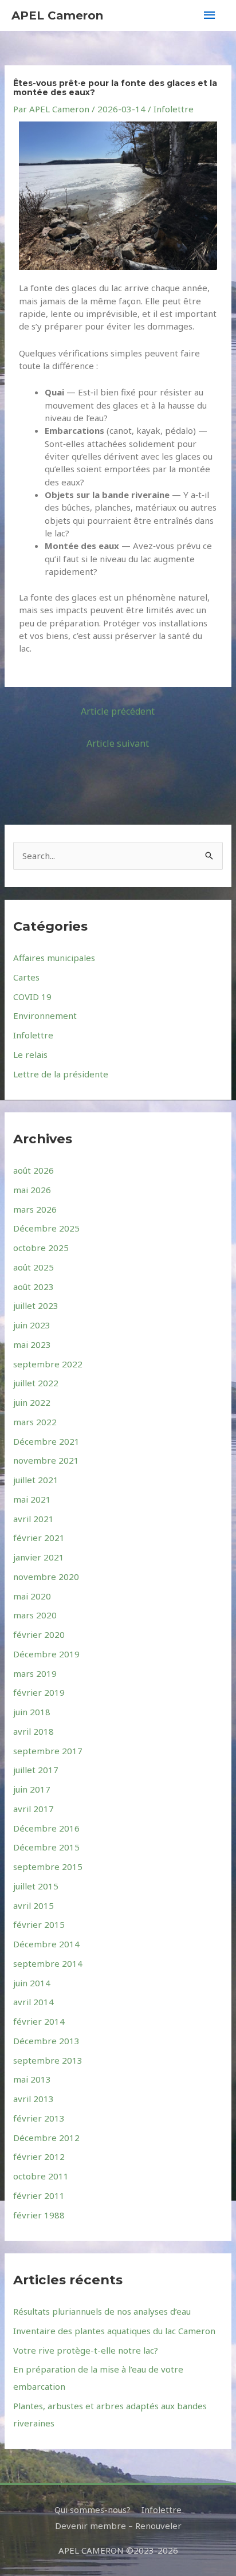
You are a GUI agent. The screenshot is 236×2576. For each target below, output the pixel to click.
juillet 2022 (36, 1383)
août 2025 (34, 1267)
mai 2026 (32, 1190)
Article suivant (118, 743)
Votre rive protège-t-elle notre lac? (86, 2350)
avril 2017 (34, 1809)
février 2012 (39, 2157)
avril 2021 (34, 1519)
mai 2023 (32, 1344)
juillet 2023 (36, 1305)
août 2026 (34, 1170)
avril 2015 (34, 1905)
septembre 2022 (48, 1364)
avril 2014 (34, 2002)
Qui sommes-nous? (93, 2510)
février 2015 (39, 1924)
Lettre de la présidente (61, 1074)
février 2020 (39, 1634)
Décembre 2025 (46, 1228)
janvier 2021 (39, 1557)
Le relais (30, 1054)
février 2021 (39, 1538)
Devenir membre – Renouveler (118, 2526)
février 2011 (39, 2195)
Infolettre (174, 109)
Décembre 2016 (46, 1828)
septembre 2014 (48, 1963)
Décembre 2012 (46, 2138)
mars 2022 (35, 1422)
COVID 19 (32, 997)
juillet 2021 (36, 1480)
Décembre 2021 (46, 1441)
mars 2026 (35, 1209)
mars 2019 (35, 1673)
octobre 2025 (41, 1248)
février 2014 (39, 2021)
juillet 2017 (36, 1770)
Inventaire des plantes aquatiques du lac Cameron (114, 2331)
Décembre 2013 (46, 2041)
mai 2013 (32, 2079)
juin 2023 (32, 1325)
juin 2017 (32, 1789)
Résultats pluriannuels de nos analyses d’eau (102, 2311)
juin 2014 (32, 1983)
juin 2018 (32, 1712)
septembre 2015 (48, 1867)
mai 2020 (32, 1596)
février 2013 (39, 2118)
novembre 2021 (46, 1460)
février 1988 (39, 2215)
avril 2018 (34, 1731)
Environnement (45, 1015)
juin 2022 (32, 1402)
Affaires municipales (54, 958)
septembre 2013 (48, 2060)
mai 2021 (32, 1499)
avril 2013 (34, 2099)
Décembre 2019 (46, 1654)
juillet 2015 (36, 1886)
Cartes (26, 977)
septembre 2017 (48, 1751)
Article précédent (118, 711)
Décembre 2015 (46, 1847)
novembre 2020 (46, 1577)
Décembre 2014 (46, 1944)
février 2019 (39, 1692)
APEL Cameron (57, 15)
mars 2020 (35, 1615)
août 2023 (34, 1287)
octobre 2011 (41, 2176)
